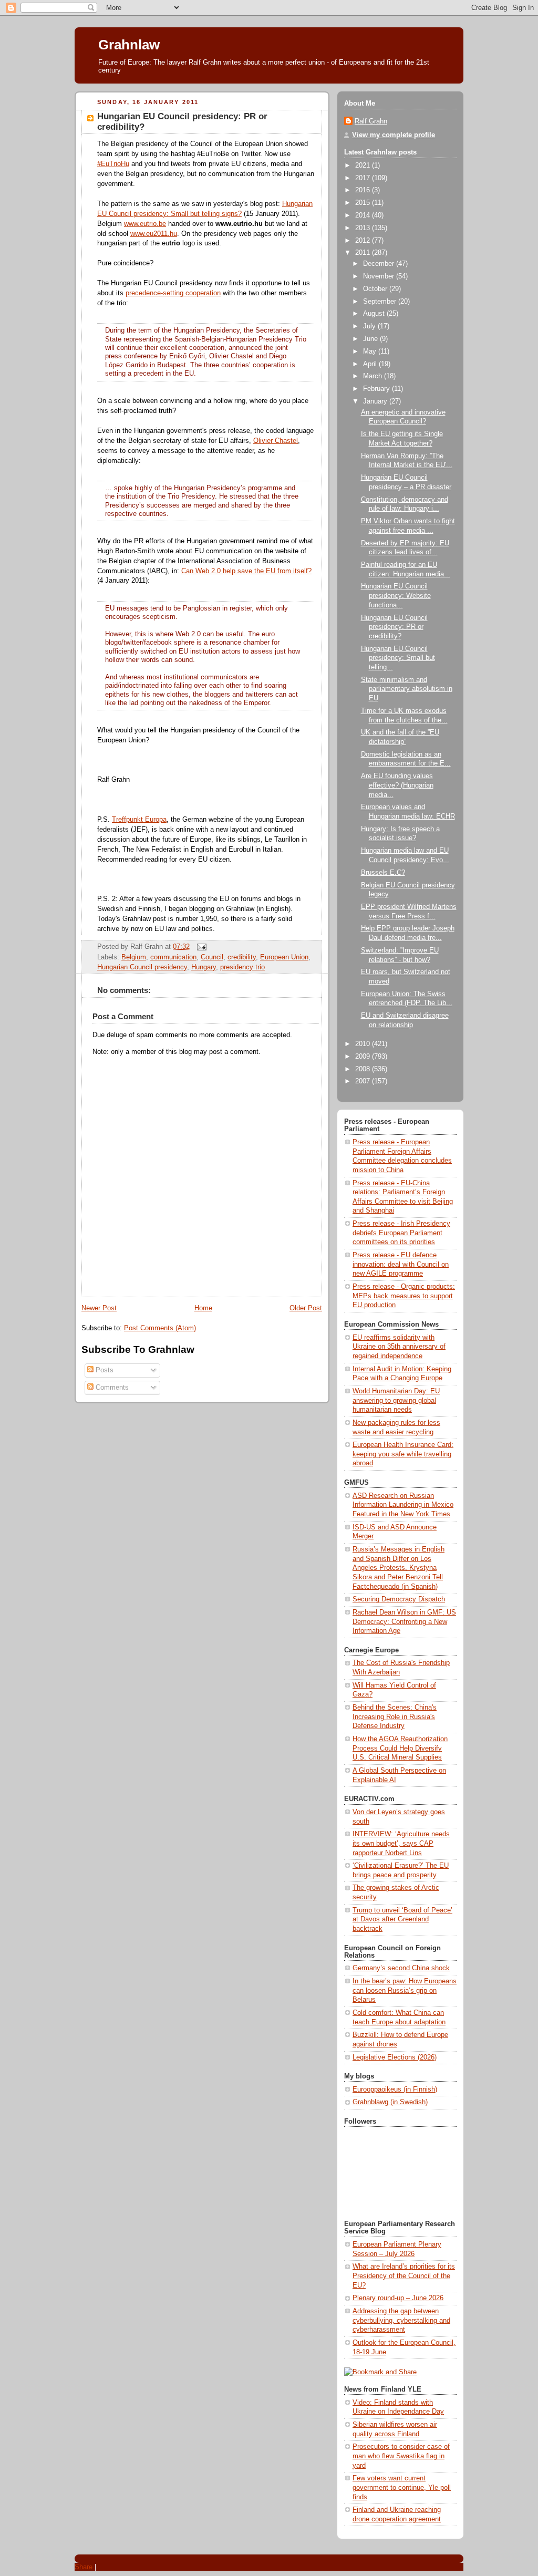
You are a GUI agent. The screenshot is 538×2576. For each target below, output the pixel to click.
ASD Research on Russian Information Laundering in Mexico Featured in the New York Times (403, 1505)
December (380, 264)
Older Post (306, 1308)
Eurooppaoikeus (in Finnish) (395, 2089)
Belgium (134, 957)
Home (203, 1308)
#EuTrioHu (113, 164)
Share (84, 2567)
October (376, 289)
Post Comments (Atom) (160, 1328)
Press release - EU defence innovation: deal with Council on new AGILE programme (401, 1264)
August (375, 314)
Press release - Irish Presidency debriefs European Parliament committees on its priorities (401, 1233)
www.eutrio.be (145, 224)
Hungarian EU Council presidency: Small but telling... (398, 658)
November (380, 276)
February (377, 389)
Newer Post (99, 1308)
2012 (364, 241)
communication (173, 957)
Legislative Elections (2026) (395, 2057)
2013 (364, 228)
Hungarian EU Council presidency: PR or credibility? (394, 627)
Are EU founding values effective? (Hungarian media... (397, 785)
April (371, 364)
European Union (284, 957)
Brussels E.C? (383, 873)
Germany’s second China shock (401, 1968)
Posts (104, 1370)
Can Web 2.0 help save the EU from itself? (246, 571)
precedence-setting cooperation (173, 293)
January (376, 401)
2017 (364, 178)
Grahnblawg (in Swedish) (390, 2102)
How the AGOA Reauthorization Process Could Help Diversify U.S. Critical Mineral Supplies (400, 1748)
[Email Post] (200, 946)
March (374, 376)
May (371, 351)
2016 (364, 190)
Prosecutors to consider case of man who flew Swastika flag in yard (401, 2456)
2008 (364, 1069)
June (371, 339)
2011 (364, 253)
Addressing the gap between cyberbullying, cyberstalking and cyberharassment (401, 2320)
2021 (364, 165)
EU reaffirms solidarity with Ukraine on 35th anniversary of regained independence (399, 1347)
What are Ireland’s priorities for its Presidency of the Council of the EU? (404, 2276)
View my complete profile (394, 135)
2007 (364, 1081)
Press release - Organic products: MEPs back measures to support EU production (404, 1296)
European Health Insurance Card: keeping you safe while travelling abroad (403, 1454)
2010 (364, 1044)
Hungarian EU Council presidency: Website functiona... (396, 596)
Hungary (204, 967)
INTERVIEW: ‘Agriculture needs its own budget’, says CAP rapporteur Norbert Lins (401, 1843)
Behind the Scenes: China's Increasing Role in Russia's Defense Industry (395, 1717)
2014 (364, 215)
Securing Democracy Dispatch (399, 1599)
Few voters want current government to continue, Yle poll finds (402, 2487)
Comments (111, 1388)
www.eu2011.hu (154, 234)
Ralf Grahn (371, 121)
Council (212, 957)
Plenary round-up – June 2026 (398, 2298)
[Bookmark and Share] (380, 2372)
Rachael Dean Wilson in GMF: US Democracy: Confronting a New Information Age (404, 1622)
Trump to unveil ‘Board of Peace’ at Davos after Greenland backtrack (402, 1920)
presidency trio (242, 967)
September (381, 302)
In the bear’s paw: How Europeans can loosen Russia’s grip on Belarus (405, 1990)
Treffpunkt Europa (139, 820)
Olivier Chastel (276, 441)
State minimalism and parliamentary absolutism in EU (407, 689)
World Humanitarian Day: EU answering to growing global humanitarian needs (396, 1400)
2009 (364, 1057)
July (370, 326)
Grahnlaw (129, 45)
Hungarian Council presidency (142, 967)
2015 (364, 203)
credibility (242, 957)
